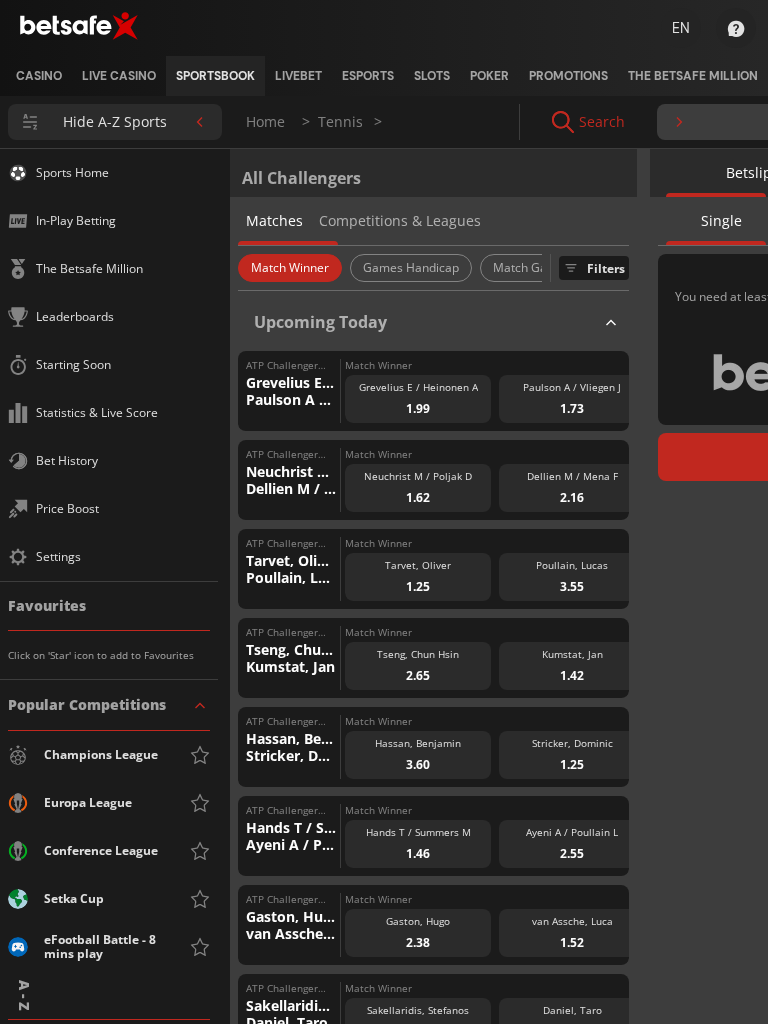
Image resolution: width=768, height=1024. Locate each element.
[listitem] (39, 76)
